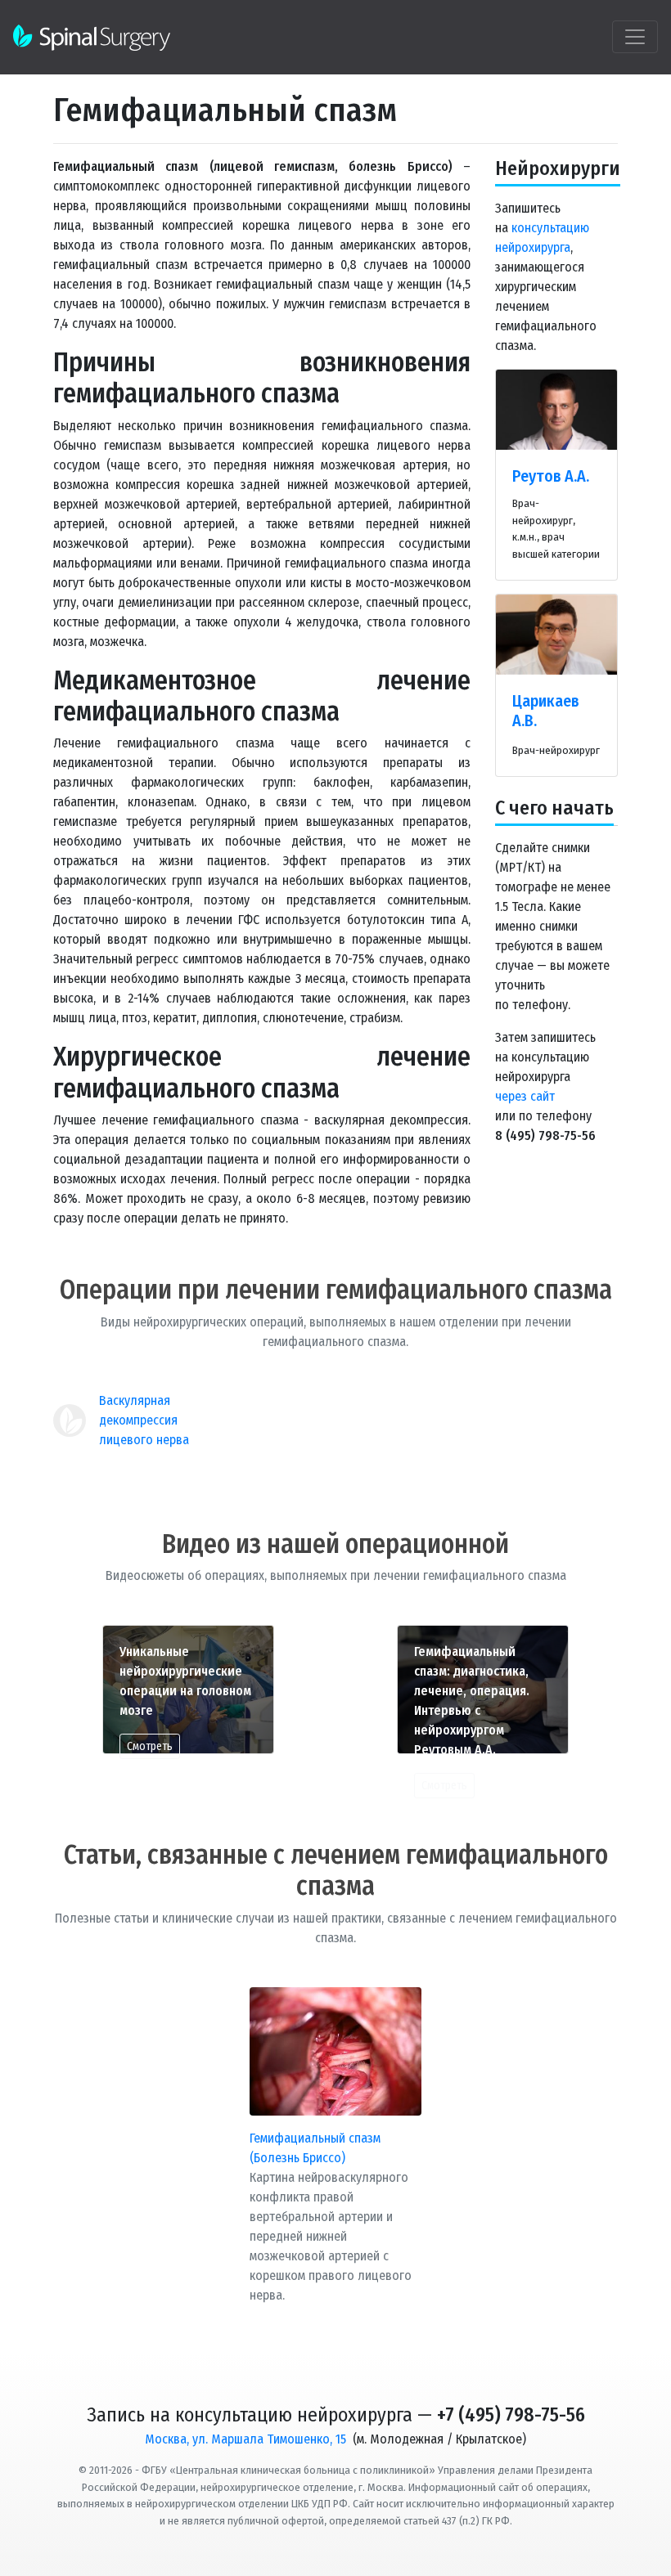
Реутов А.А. (551, 476)
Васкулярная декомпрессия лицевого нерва (144, 1420)
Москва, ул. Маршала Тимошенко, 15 (245, 2439)
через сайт (525, 1096)
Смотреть (150, 1746)
